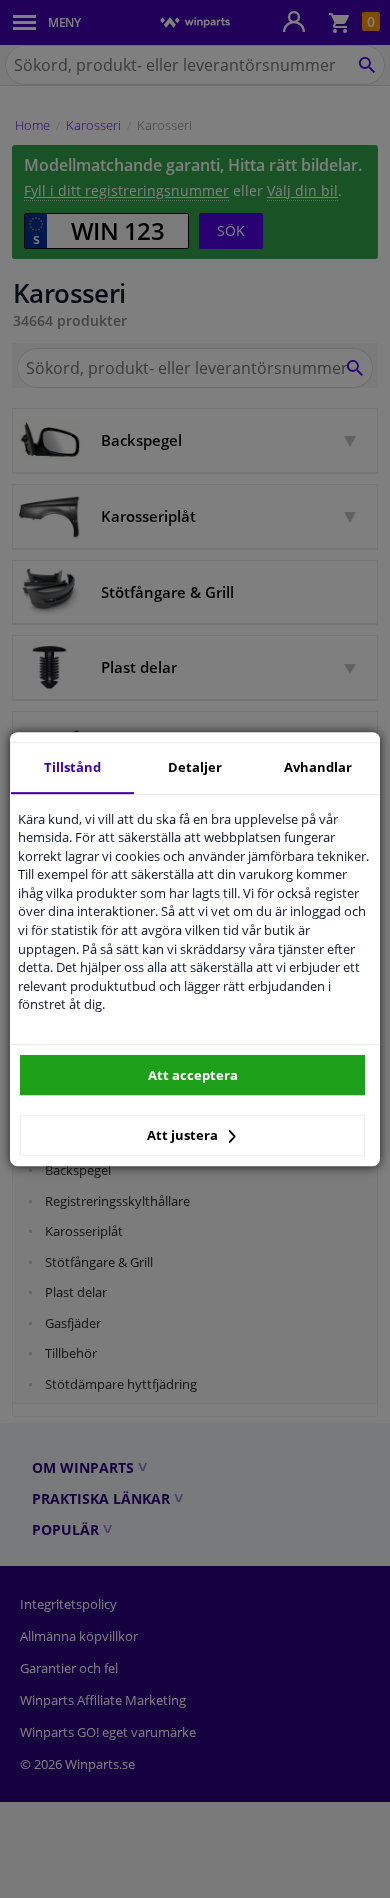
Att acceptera (193, 1075)
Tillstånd (72, 767)
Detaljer (195, 767)
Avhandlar (318, 767)
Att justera (184, 1135)
